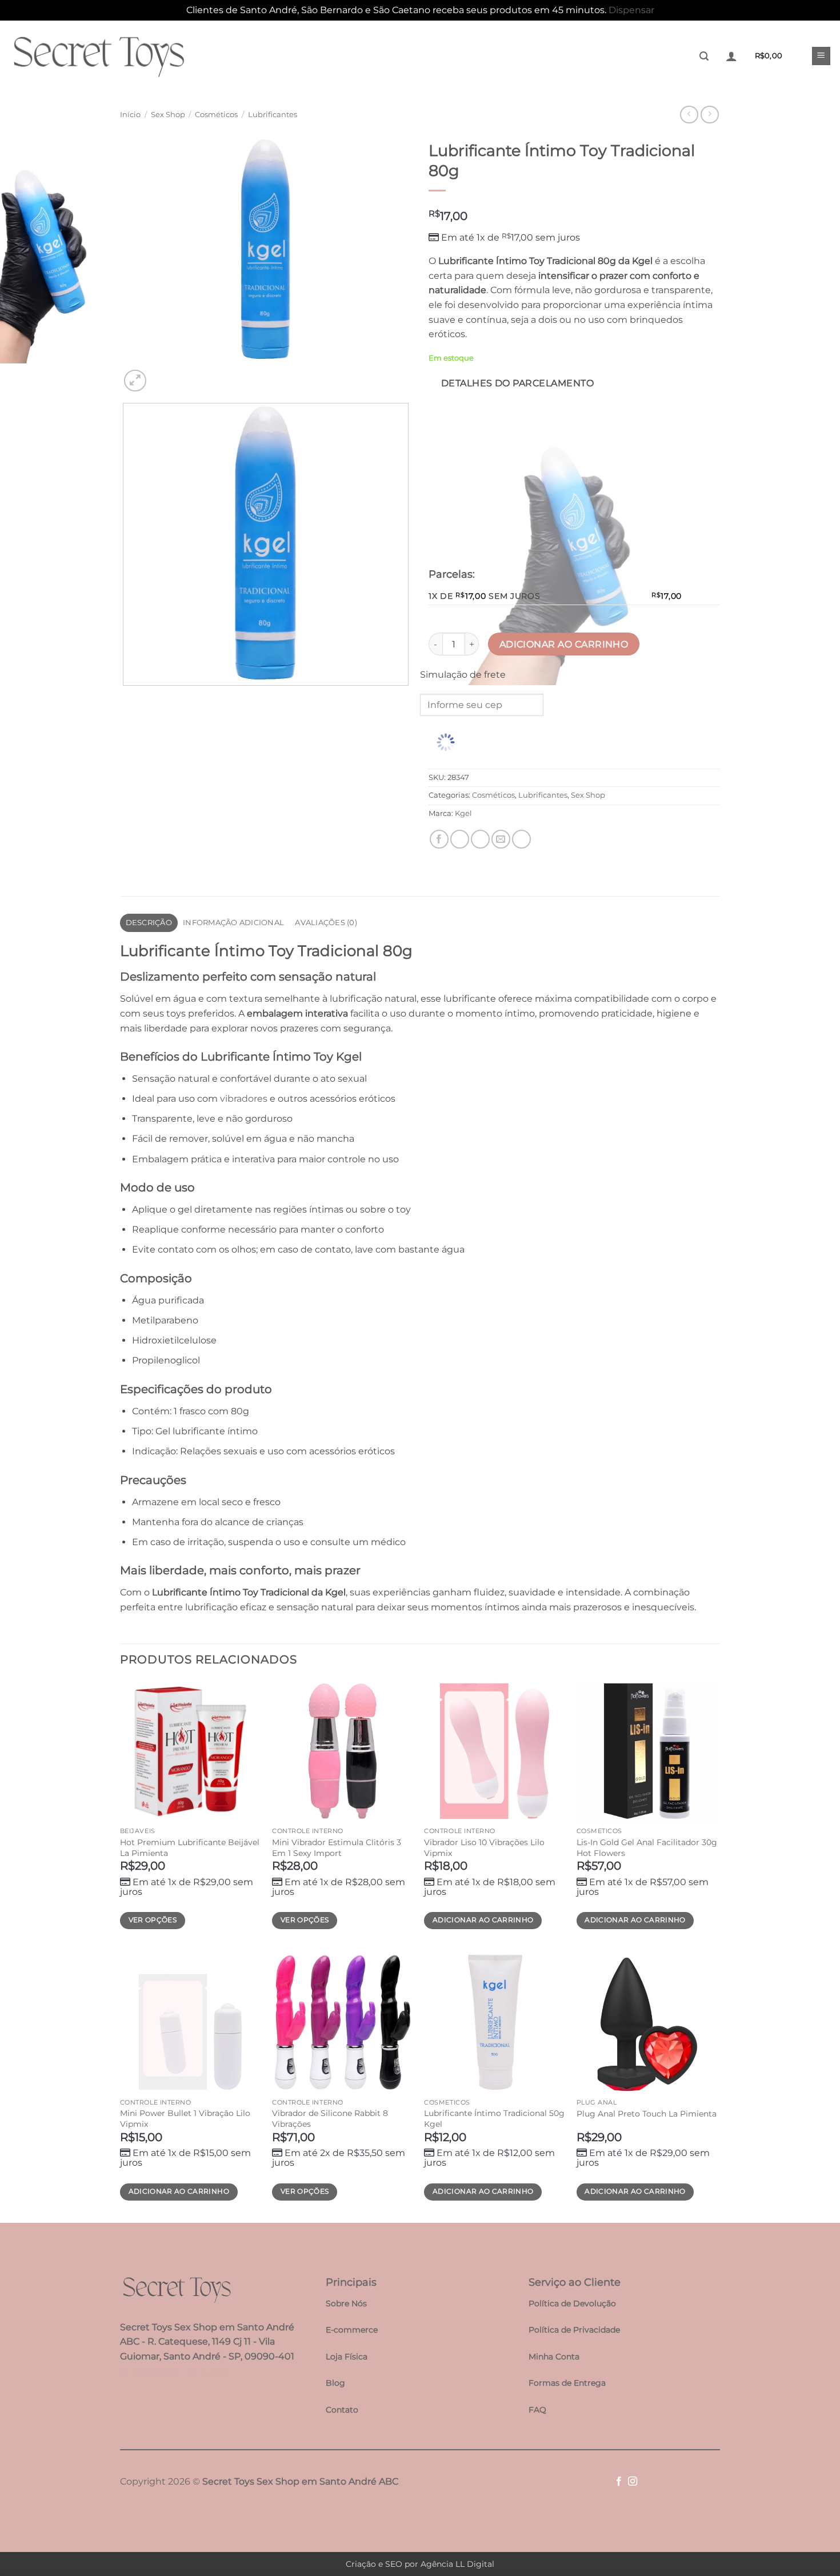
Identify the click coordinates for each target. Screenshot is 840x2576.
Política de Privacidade (574, 2330)
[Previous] (125, 697)
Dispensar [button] (631, 10)
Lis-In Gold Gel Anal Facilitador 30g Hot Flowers (647, 1848)
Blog (335, 2383)
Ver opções (153, 1920)
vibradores (244, 1099)
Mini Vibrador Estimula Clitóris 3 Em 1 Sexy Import (337, 1848)
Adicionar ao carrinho (564, 644)
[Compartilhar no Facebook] (439, 839)
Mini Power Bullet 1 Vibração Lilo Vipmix (185, 2119)
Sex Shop (168, 115)
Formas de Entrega (567, 2383)
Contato (342, 2410)
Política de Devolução (572, 2303)
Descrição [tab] (149, 923)
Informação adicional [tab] (233, 923)
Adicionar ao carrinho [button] (483, 1920)
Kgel (463, 813)
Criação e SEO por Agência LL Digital (420, 2564)
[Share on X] (460, 839)
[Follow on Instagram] (633, 2482)
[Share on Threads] (480, 839)
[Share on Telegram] (521, 839)
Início (130, 115)
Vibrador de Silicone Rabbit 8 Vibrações (330, 2119)
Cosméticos (216, 115)
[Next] (163, 375)
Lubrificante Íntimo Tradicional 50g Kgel (494, 2119)
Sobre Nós (346, 2303)
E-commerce (352, 2330)
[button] (704, 56)
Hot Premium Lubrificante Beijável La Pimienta (190, 1848)
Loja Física (347, 2357)
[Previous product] (709, 115)
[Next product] (689, 115)
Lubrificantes (273, 115)
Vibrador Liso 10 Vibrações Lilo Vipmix (484, 1848)
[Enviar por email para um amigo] (501, 839)
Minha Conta (554, 2357)
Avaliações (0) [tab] (326, 923)
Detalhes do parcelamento (517, 383)
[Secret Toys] (98, 56)
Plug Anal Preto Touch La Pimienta (647, 2114)
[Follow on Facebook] (619, 2482)
